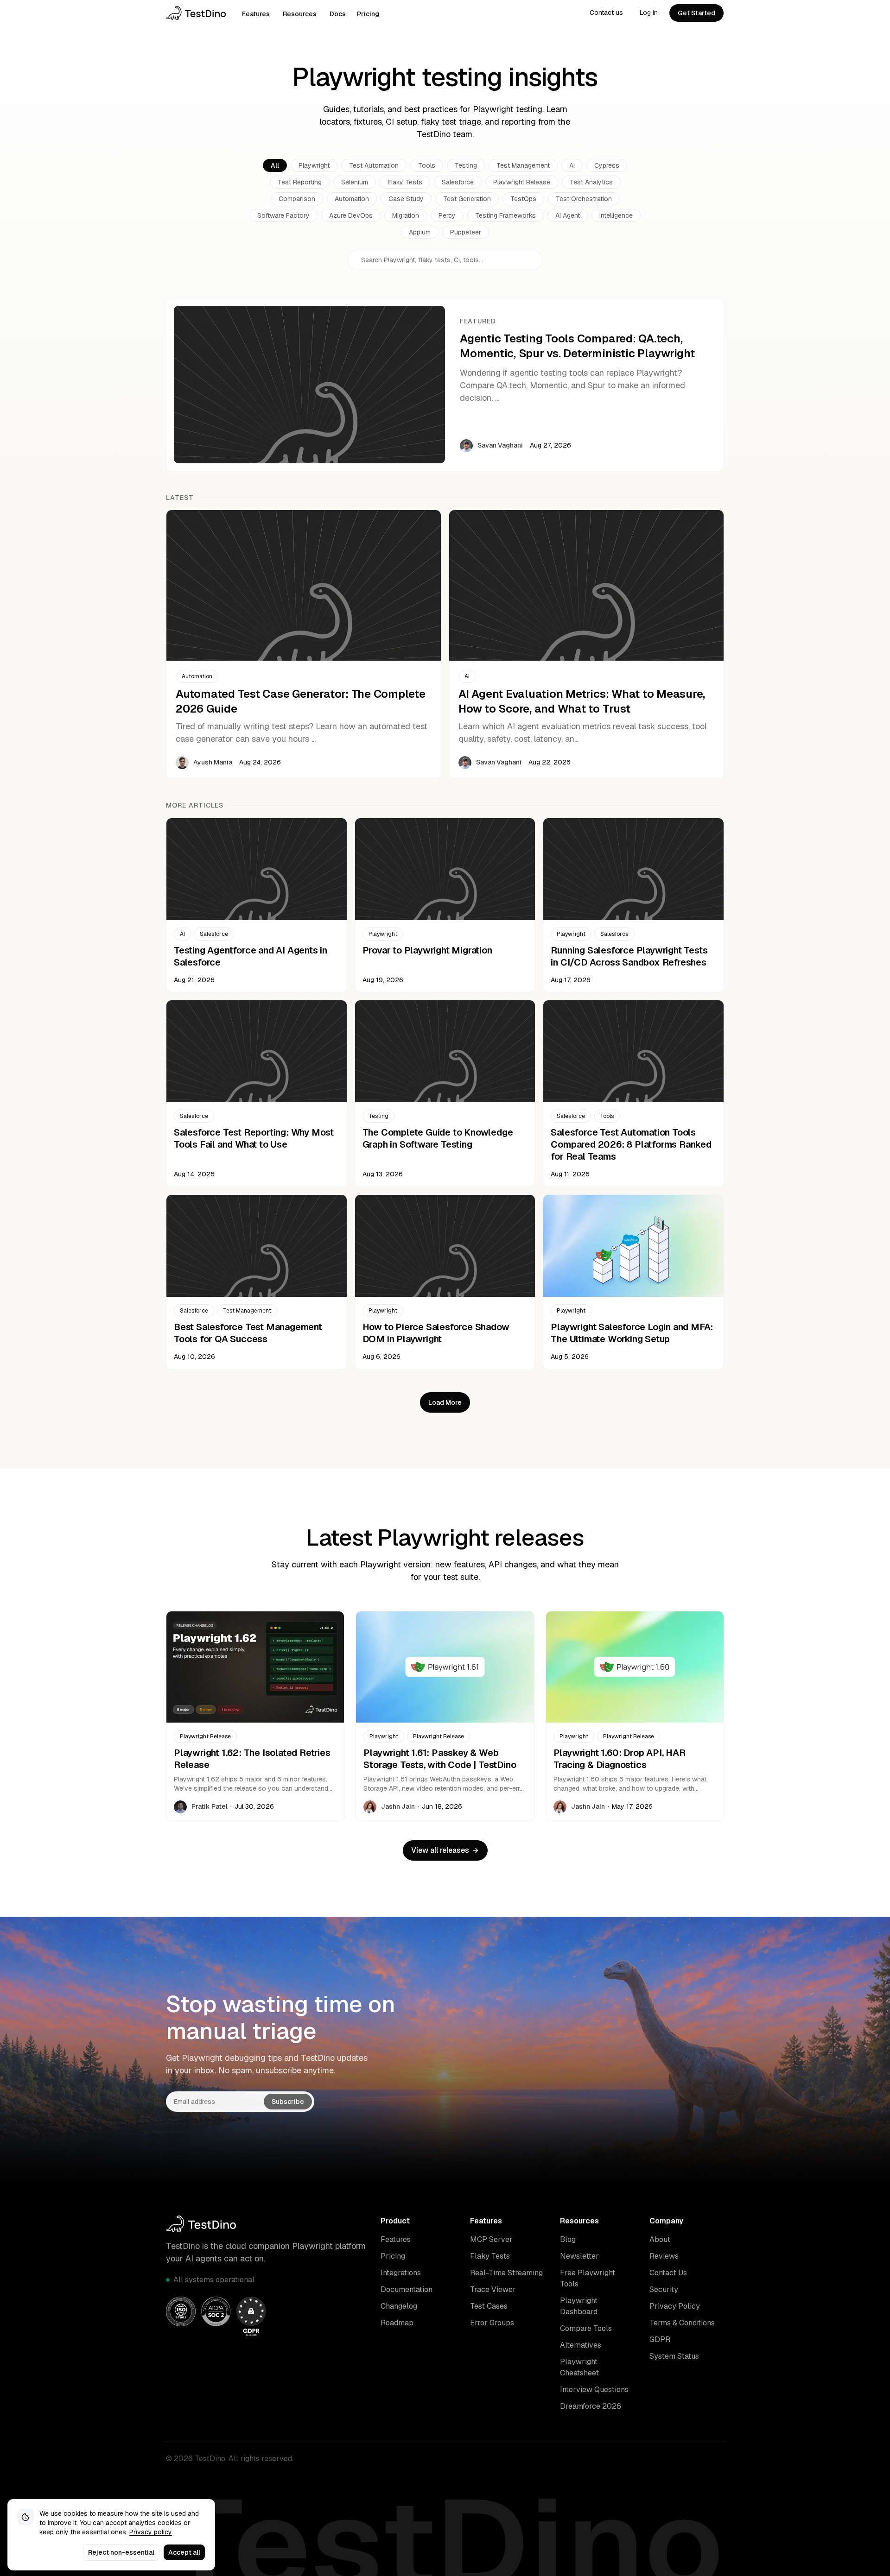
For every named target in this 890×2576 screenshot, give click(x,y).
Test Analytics (591, 182)
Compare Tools (586, 2328)
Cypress (607, 165)
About (660, 2239)
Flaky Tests (405, 182)
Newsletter (579, 2256)
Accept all (184, 2552)
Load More (445, 1402)
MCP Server (491, 2239)
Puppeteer (466, 232)
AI (572, 165)
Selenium (355, 182)
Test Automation (374, 165)
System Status (674, 2356)
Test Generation (467, 199)
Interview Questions (594, 2390)
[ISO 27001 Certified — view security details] (181, 2311)
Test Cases (489, 2306)
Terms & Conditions (682, 2323)
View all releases (440, 1850)
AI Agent (568, 215)
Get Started (696, 13)
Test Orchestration (584, 199)
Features (256, 14)
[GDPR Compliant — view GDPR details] (251, 2316)
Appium (420, 232)
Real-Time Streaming (506, 2273)
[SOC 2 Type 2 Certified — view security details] (216, 2311)
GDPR (660, 2339)
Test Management (523, 165)
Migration (406, 215)
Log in (649, 13)
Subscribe (288, 2102)
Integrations (401, 2273)
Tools (427, 165)
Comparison (297, 199)
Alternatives (581, 2345)
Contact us (606, 13)
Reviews (664, 2256)
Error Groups (492, 2323)
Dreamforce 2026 (591, 2406)
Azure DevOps (351, 215)
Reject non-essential (121, 2552)
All (275, 165)
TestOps (523, 199)
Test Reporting (300, 182)
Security (664, 2289)
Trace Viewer (493, 2289)
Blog (568, 2239)
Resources (300, 14)
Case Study (406, 199)
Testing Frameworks (505, 215)
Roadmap (397, 2323)
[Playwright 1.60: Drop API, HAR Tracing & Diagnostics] (635, 1716)
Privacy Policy (675, 2306)
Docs (338, 14)
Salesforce (458, 182)
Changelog (399, 2306)
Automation (352, 199)
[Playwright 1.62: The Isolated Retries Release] (255, 1716)
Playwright (314, 165)
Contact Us (668, 2273)
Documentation (407, 2289)
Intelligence (616, 215)
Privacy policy (151, 2532)
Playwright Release (522, 182)
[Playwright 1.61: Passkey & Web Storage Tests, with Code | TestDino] (445, 1716)
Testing (466, 165)
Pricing (368, 14)
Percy (447, 215)
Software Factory (283, 215)
